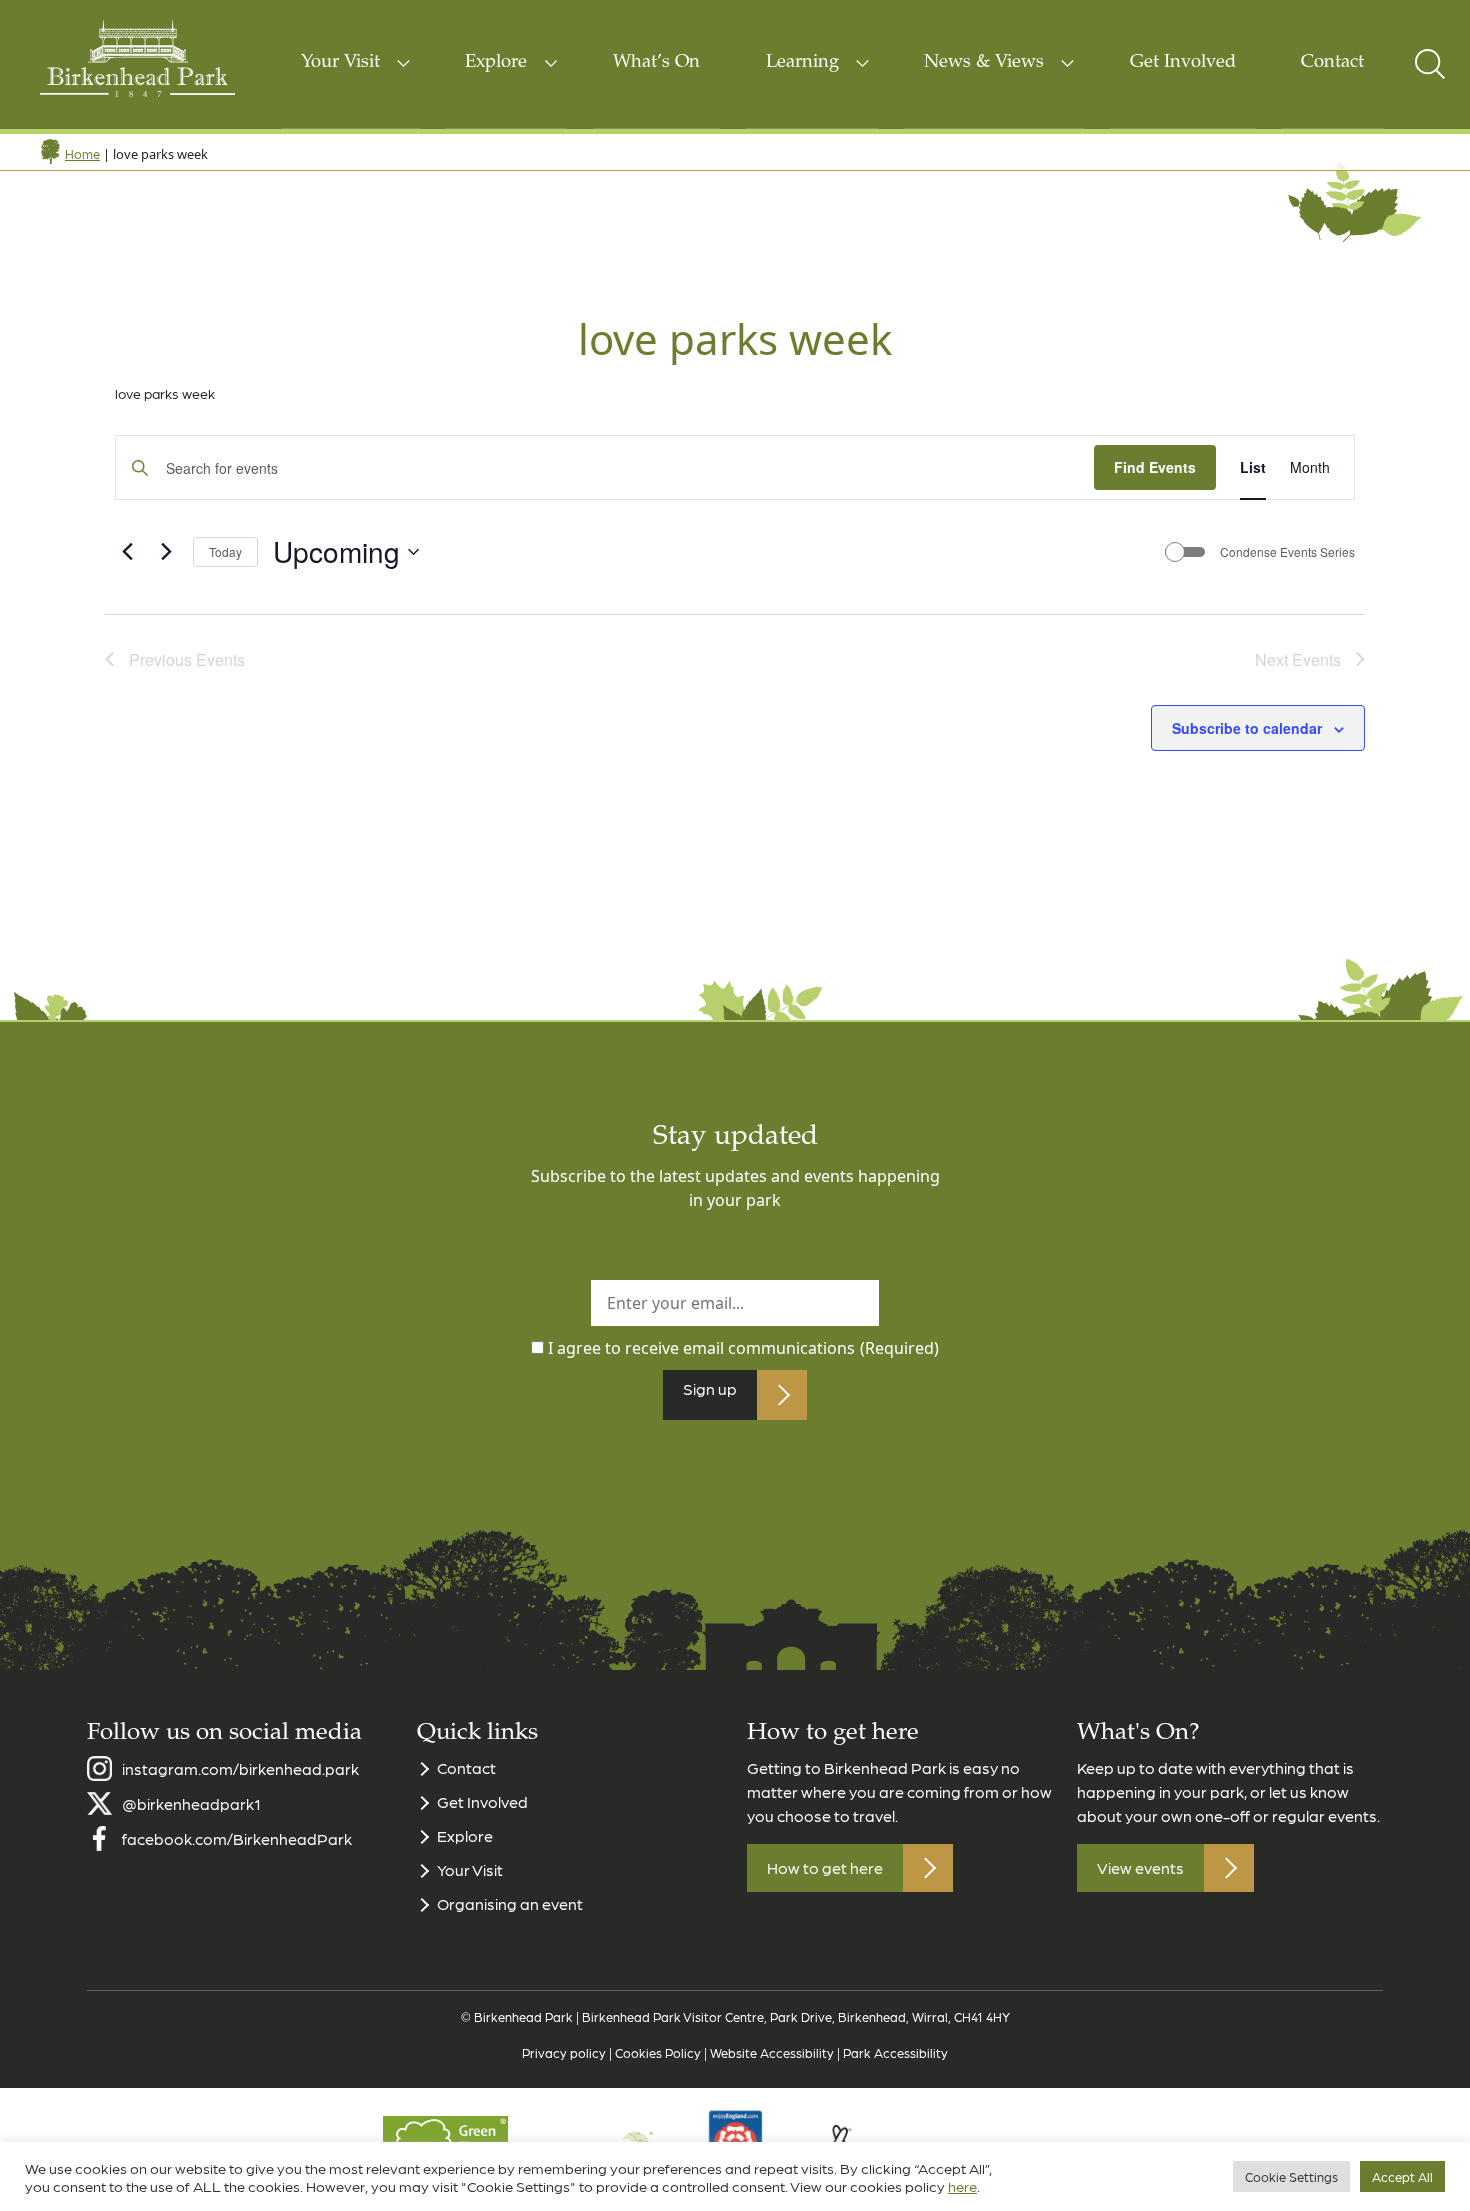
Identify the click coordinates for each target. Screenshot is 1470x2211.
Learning (802, 63)
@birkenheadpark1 (191, 1803)
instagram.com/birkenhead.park (240, 1768)
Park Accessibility (895, 2052)
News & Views (984, 63)
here (962, 2186)
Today (225, 551)
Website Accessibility (772, 2052)
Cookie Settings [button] (1291, 2176)
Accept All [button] (1402, 2176)
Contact (1332, 63)
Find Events (1155, 467)
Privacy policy (564, 2052)
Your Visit (340, 63)
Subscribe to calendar (1247, 728)
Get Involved (1183, 63)
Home (82, 153)
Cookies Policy (658, 2052)
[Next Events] (166, 552)
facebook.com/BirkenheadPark (237, 1838)
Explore (496, 63)
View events (1140, 1867)
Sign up (710, 1388)
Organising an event (510, 1903)
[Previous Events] (127, 552)
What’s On (656, 63)
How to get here (825, 1867)
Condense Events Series (1287, 552)
